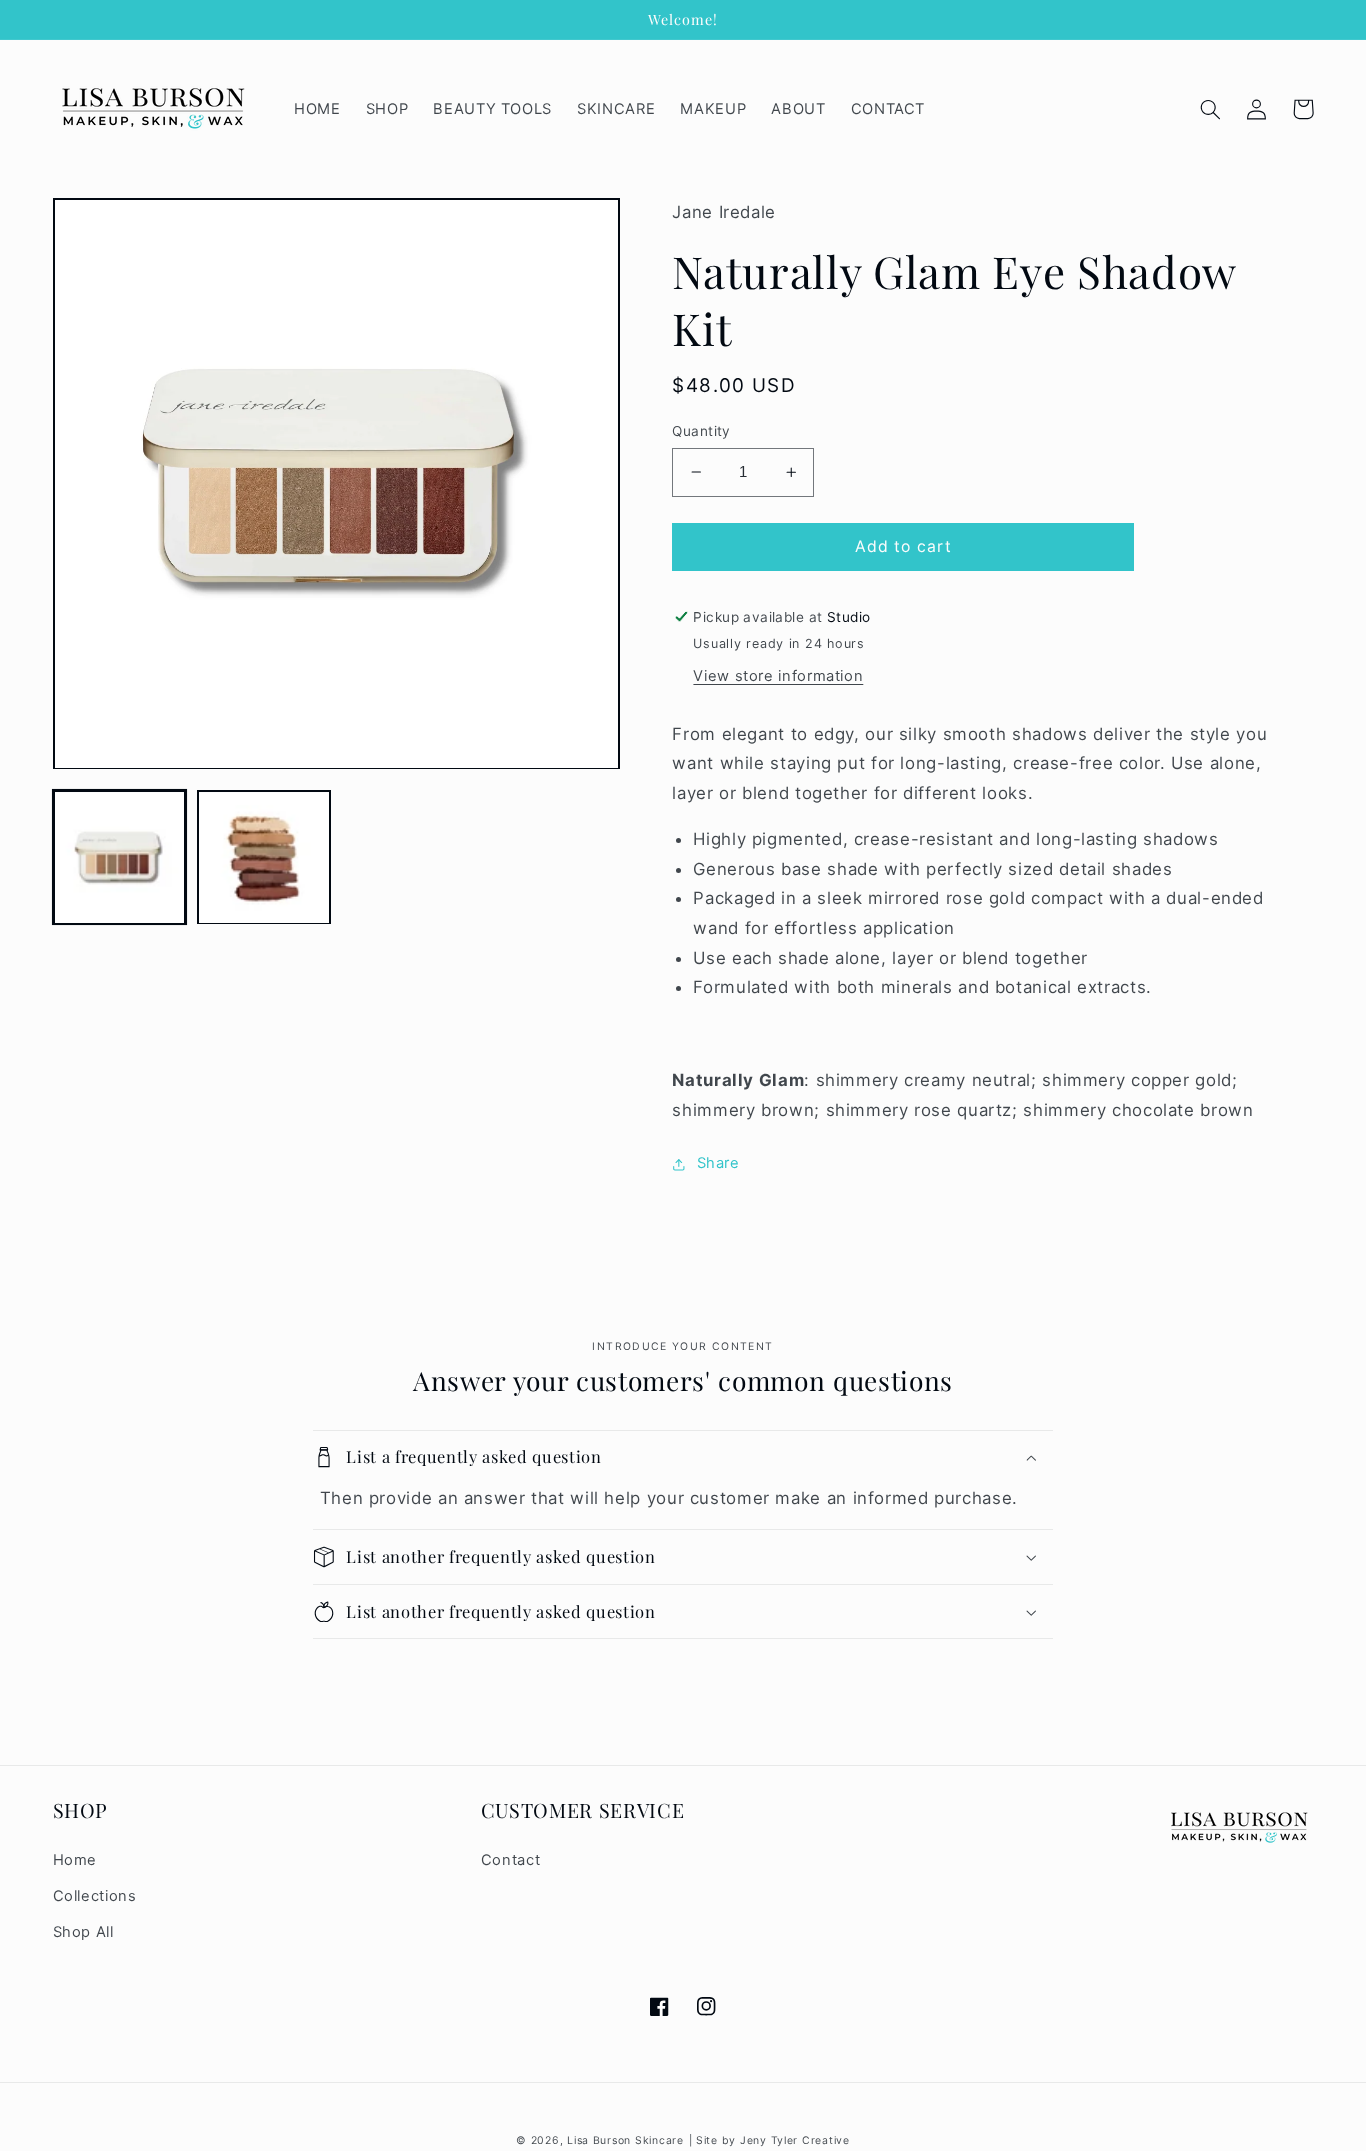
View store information (778, 676)
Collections (95, 1896)
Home (75, 1860)
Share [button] (718, 1163)
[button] (1211, 109)
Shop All (83, 1932)
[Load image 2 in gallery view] (264, 858)
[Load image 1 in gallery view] (120, 858)
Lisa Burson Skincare (625, 2140)
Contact (510, 1860)
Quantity (701, 431)
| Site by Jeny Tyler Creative (769, 2140)
